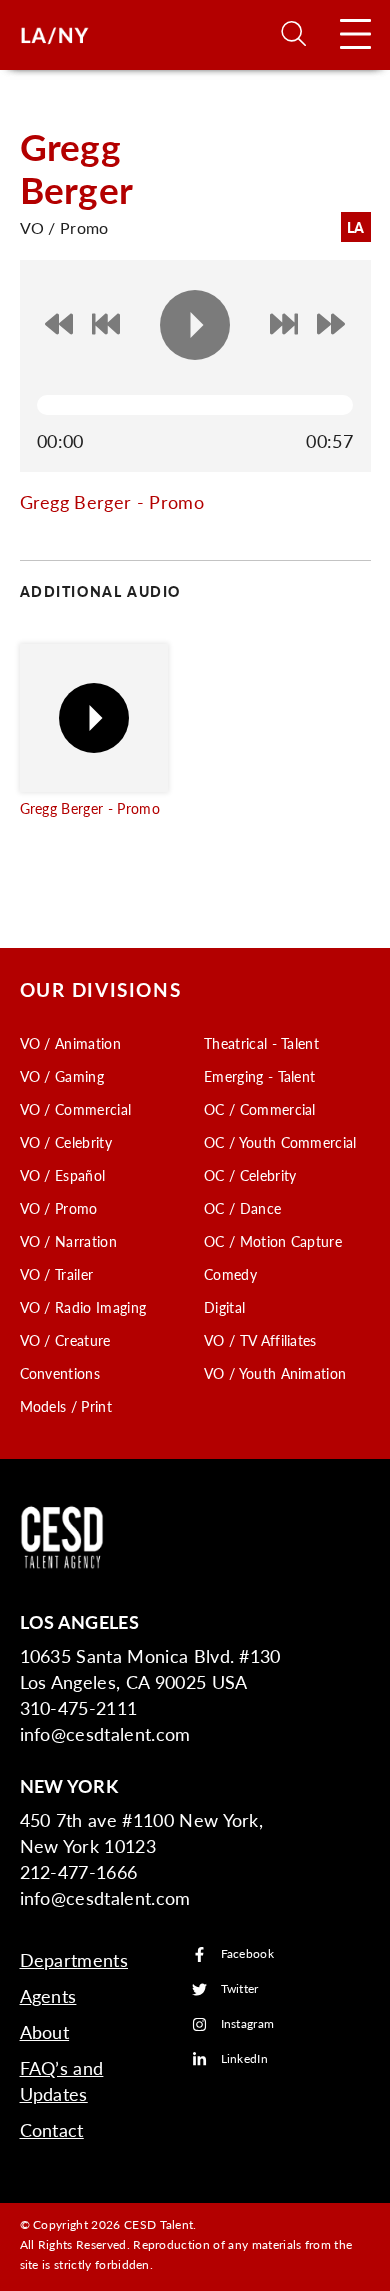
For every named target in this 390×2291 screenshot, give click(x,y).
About (45, 2031)
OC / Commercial (260, 1109)
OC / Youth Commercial (280, 1142)
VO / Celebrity (66, 1142)
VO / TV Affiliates (260, 1340)
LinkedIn (245, 2059)
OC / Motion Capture (273, 1241)
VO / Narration (68, 1241)
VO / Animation (70, 1043)
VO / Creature (65, 1340)
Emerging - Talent (259, 1076)
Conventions (60, 1373)
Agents (48, 1995)
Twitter (240, 1989)
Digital (224, 1307)
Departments (74, 1959)
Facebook (248, 1954)
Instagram (248, 2024)
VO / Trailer (57, 1274)
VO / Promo (59, 1208)
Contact (52, 2129)
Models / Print (66, 1406)
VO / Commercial (76, 1109)
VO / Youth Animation (275, 1373)
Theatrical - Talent (261, 1043)
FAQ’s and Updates (62, 2080)
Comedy (230, 1274)
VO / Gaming (62, 1076)
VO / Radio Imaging (83, 1307)
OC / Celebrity (250, 1175)
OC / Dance (242, 1208)
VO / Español (63, 1175)
